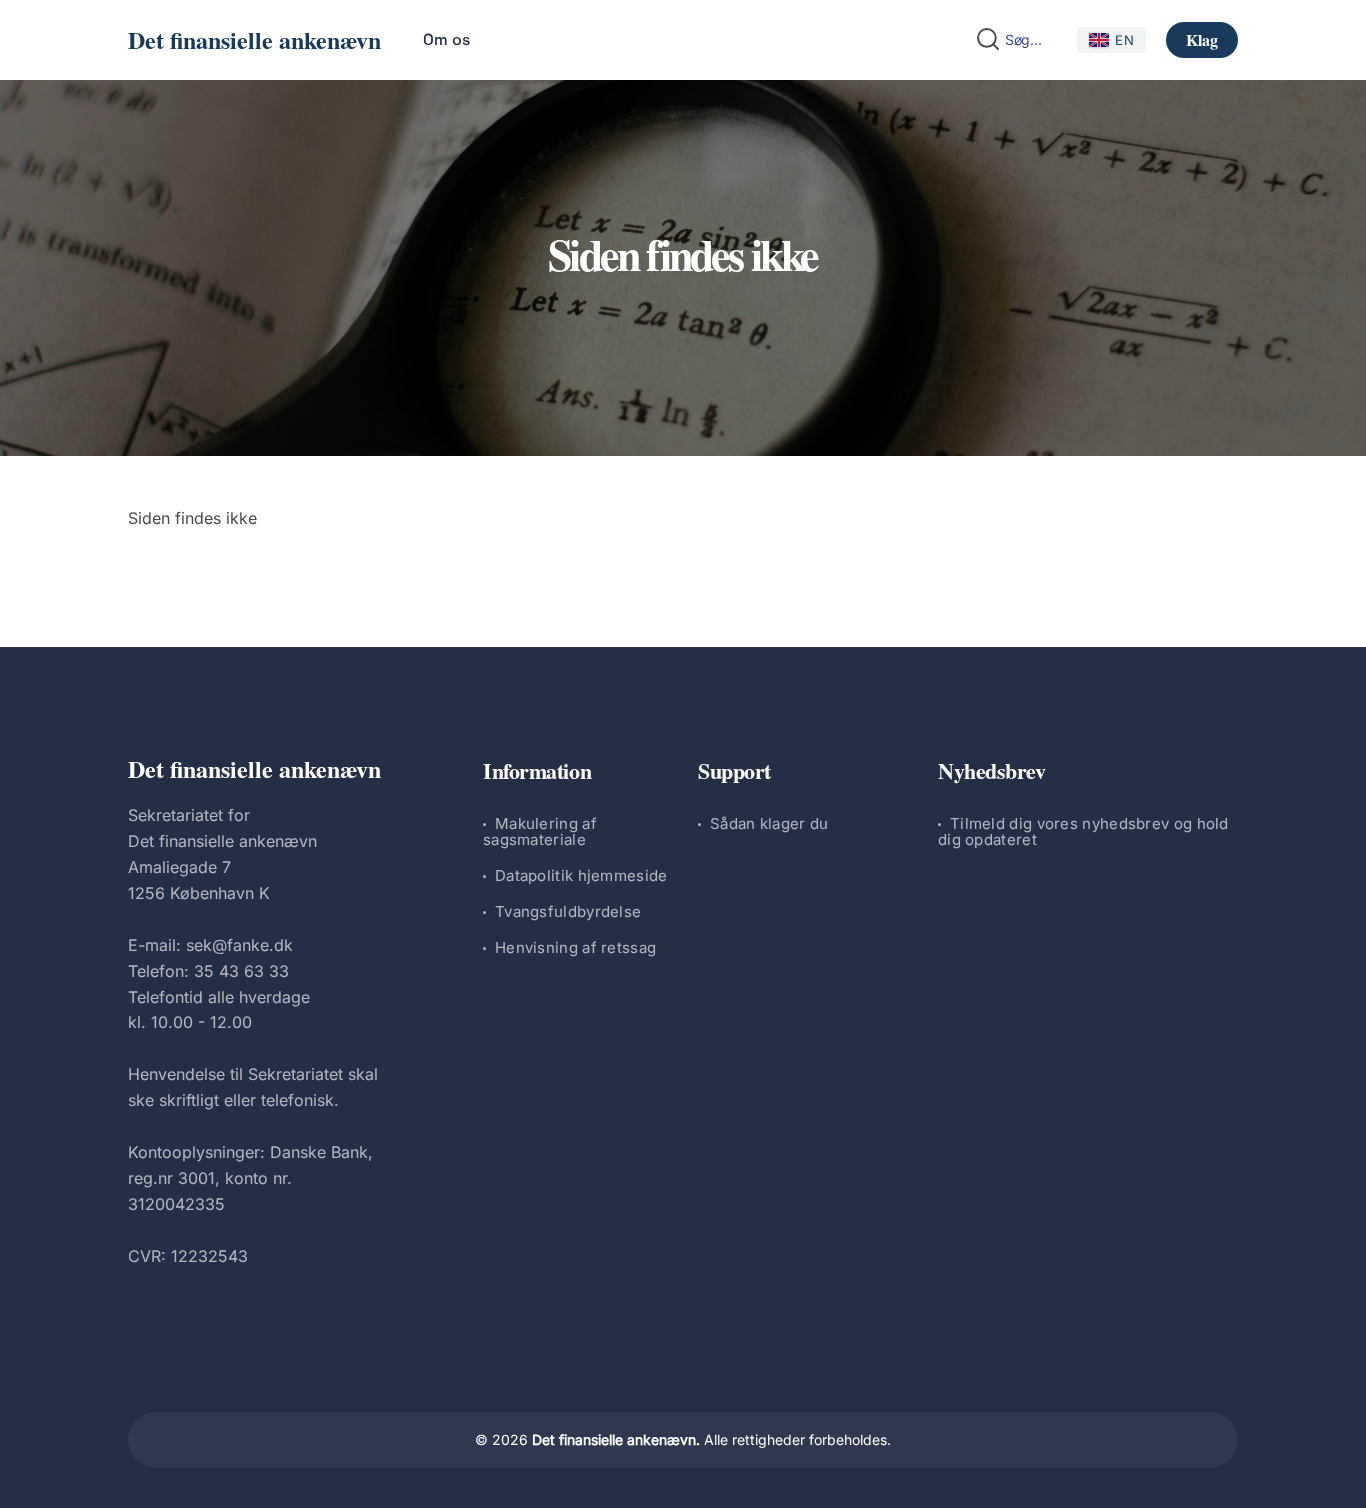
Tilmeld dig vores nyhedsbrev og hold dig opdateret (1083, 831)
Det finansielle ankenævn (254, 39)
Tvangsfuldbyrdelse (568, 911)
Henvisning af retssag (575, 947)
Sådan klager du (769, 823)
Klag (1202, 39)
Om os (446, 39)
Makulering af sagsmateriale (540, 831)
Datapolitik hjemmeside (581, 875)
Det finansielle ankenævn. (616, 1439)
